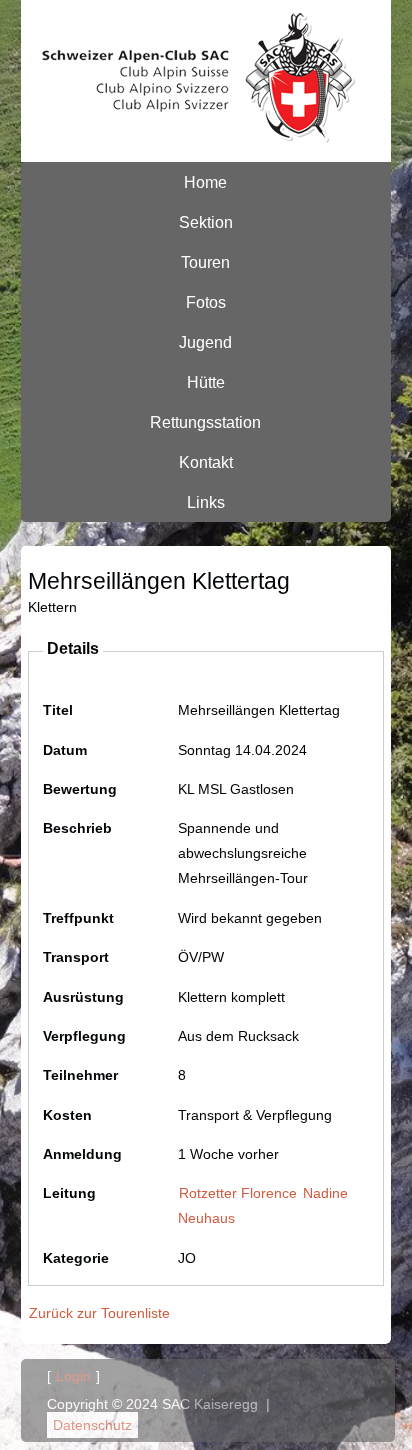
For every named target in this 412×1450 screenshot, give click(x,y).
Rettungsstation (205, 422)
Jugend (205, 342)
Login (73, 1376)
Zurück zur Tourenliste (99, 1313)
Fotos (206, 302)
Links (206, 502)
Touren (205, 262)
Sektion (206, 222)
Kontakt (206, 462)
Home (205, 182)
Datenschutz (92, 1425)
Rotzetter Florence (238, 1193)
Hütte (206, 382)
